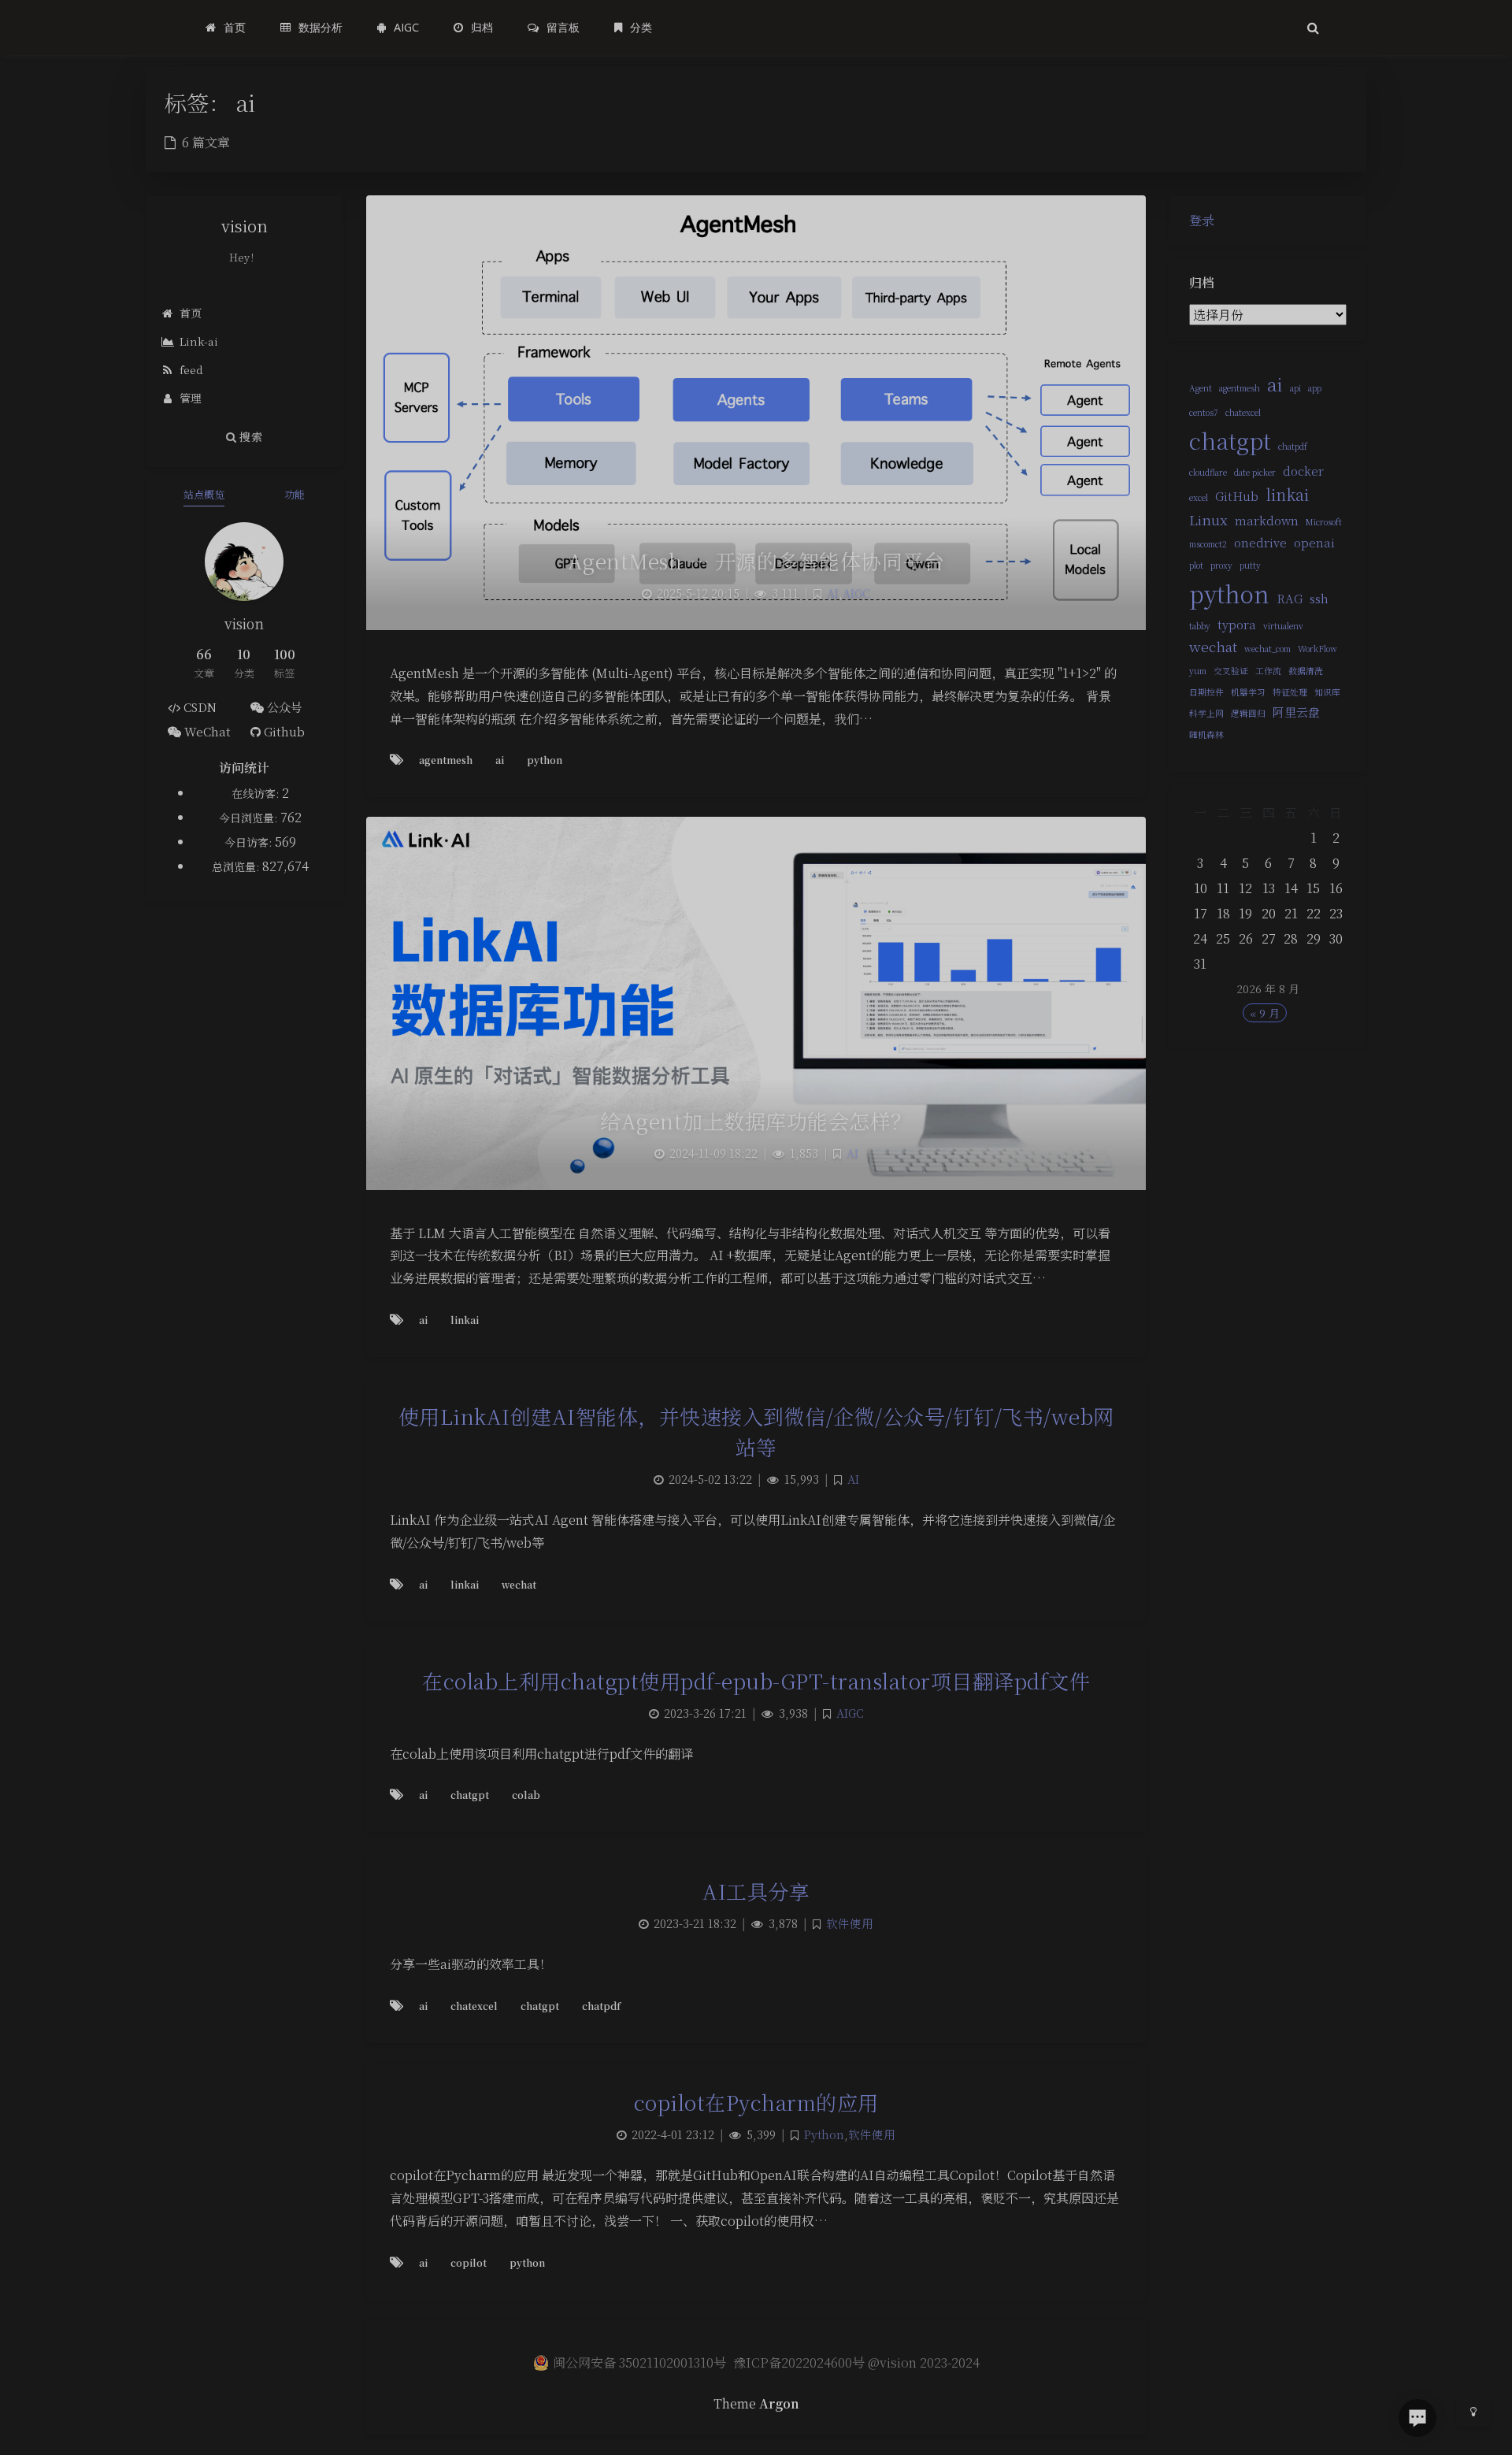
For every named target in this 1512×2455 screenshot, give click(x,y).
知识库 (1327, 692)
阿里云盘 (1296, 712)
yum (1198, 671)
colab (526, 1795)
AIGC (856, 593)
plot (1196, 565)
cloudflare (1208, 472)
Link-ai (199, 341)
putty (1250, 565)
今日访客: (250, 842)
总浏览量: (237, 866)
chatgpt (1230, 440)
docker (1303, 471)
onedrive (1260, 542)
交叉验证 (1231, 671)
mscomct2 (1208, 544)
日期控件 (1206, 692)
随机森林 (1206, 734)
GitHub (1237, 496)
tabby (1200, 626)
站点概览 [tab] (204, 494)
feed (191, 369)
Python (824, 2134)
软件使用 (850, 1923)
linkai (1287, 494)
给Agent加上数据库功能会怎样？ (756, 1120)
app (1315, 388)
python (1229, 593)
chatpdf (1293, 446)
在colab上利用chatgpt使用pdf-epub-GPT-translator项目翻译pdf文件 (756, 1680)
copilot (469, 2262)
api (1295, 388)
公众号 (283, 707)
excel (1199, 497)
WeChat (206, 731)
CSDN (198, 707)
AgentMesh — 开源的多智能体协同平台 (756, 560)
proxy (1221, 565)
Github (283, 731)
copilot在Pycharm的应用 (756, 2102)
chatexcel (1243, 412)
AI (833, 593)
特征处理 (1290, 692)
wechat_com (1267, 649)
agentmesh (1240, 388)
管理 (191, 398)
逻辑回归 (1248, 713)
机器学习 (1248, 692)
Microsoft (1324, 522)
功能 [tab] (295, 494)
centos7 (1204, 412)
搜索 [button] (249, 436)
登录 (1202, 220)
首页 (191, 313)
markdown (1267, 520)
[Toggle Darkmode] (1473, 2411)
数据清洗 (1306, 671)
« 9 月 (1265, 1013)
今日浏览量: (250, 818)
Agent (1201, 388)
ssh (1319, 598)
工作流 (1268, 671)
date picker (1255, 472)
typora (1237, 624)
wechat (1213, 646)
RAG (1290, 598)
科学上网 (1206, 713)
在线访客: (257, 793)
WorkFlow (1317, 649)
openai (1314, 542)
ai (1275, 384)
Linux (1208, 519)
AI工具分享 (756, 1891)
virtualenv (1283, 626)
